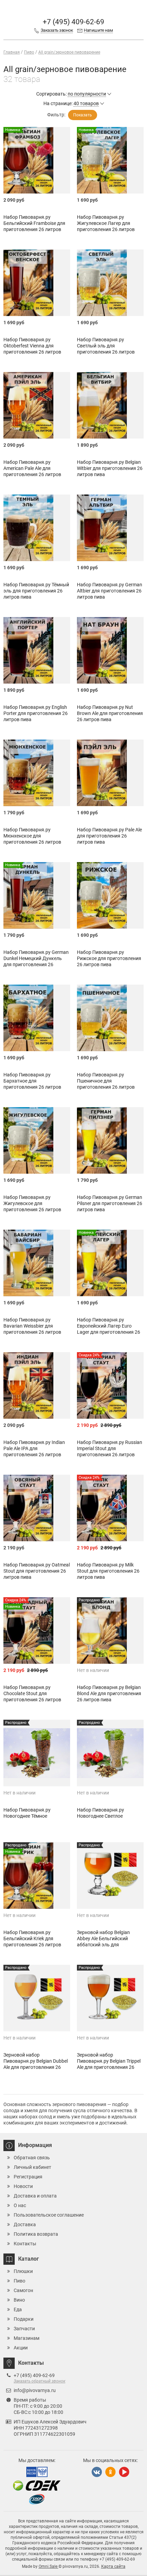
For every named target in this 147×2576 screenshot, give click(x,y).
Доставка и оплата (35, 2196)
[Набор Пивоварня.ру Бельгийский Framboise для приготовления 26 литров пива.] (37, 160)
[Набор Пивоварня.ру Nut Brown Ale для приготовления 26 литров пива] (110, 650)
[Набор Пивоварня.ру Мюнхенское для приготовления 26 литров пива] (37, 773)
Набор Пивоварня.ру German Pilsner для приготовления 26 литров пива (110, 1203)
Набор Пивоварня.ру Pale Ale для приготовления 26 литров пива (109, 836)
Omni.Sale (49, 2566)
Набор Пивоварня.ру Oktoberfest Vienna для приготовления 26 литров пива (32, 349)
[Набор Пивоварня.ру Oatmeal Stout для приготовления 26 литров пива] (37, 1508)
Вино (19, 2300)
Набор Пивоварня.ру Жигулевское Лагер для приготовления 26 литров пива (106, 226)
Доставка (25, 2224)
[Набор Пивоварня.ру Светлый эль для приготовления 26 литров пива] (110, 283)
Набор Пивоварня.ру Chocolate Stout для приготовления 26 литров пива (32, 1697)
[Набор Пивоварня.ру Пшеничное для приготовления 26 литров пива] (110, 1018)
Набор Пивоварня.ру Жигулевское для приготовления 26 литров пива (32, 1206)
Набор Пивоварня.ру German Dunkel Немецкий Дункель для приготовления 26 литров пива (36, 961)
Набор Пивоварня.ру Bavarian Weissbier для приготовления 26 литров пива (32, 1329)
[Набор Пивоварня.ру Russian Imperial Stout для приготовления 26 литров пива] (110, 1385)
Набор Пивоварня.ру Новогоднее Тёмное (27, 1813)
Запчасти (24, 2329)
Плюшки (23, 2271)
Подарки (24, 2319)
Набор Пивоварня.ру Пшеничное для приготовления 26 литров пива (106, 1084)
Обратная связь (32, 2158)
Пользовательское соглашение (49, 2215)
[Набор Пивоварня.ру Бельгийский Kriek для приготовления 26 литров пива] (37, 1876)
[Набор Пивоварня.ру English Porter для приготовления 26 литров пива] (37, 650)
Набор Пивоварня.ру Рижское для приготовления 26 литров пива (109, 958)
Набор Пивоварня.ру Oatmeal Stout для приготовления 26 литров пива (37, 1571)
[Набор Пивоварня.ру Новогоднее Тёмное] (37, 1753)
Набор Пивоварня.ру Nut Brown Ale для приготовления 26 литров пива (110, 713)
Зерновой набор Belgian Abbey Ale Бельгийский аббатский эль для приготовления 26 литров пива (106, 1945)
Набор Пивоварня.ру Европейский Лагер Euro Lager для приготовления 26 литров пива (109, 1329)
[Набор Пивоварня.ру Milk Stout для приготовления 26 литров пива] (110, 1508)
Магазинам (26, 2338)
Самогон (23, 2290)
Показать (83, 115)
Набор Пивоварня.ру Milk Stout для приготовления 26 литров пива (108, 1571)
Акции (21, 2348)
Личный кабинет (32, 2167)
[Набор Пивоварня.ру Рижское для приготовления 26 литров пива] (110, 895)
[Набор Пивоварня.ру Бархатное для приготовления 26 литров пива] (37, 1018)
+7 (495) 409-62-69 (73, 22)
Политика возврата (36, 2234)
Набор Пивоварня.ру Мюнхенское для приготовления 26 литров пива (32, 839)
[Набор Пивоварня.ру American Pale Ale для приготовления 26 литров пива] (37, 405)
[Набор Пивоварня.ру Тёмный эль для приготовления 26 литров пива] (37, 528)
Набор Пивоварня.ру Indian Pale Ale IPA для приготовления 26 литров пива (34, 1451)
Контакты (25, 2244)
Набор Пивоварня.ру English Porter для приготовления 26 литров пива (36, 713)
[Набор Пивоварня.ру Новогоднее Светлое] (110, 1753)
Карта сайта (113, 2566)
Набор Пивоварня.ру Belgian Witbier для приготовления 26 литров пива (110, 468)
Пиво (19, 2281)
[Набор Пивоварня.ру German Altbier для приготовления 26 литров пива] (110, 528)
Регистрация (28, 2177)
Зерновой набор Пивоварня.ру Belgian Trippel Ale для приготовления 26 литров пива (109, 2064)
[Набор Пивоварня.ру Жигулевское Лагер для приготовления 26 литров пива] (110, 160)
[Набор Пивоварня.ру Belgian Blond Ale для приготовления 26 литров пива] (110, 1630)
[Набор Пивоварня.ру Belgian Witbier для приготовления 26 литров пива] (110, 405)
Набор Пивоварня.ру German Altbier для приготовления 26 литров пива (110, 591)
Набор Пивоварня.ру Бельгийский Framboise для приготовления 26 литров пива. (34, 226)
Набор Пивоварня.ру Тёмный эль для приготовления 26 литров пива (36, 591)
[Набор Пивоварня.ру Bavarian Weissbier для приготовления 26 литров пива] (37, 1263)
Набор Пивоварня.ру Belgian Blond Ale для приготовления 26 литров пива (109, 1693)
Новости (23, 2186)
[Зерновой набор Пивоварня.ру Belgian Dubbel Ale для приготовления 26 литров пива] (37, 1998)
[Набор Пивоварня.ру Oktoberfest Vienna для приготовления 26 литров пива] (37, 283)
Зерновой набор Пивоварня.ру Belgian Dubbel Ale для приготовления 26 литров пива (36, 2064)
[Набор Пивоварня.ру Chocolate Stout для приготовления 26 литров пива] (37, 1630)
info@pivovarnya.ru (35, 2390)
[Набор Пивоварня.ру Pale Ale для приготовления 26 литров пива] (110, 773)
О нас (20, 2205)
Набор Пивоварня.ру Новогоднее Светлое (101, 1813)
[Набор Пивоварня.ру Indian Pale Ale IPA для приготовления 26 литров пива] (37, 1385)
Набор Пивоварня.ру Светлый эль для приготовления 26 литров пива (106, 349)
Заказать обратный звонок (39, 2381)
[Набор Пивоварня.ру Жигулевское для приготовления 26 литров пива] (37, 1140)
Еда (18, 2309)
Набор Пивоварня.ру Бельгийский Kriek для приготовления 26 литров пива (32, 1942)
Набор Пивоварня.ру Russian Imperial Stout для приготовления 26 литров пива (110, 1451)
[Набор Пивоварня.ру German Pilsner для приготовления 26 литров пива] (110, 1140)
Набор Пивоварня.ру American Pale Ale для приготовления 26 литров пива (32, 471)
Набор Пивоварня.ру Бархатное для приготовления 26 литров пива (32, 1084)
